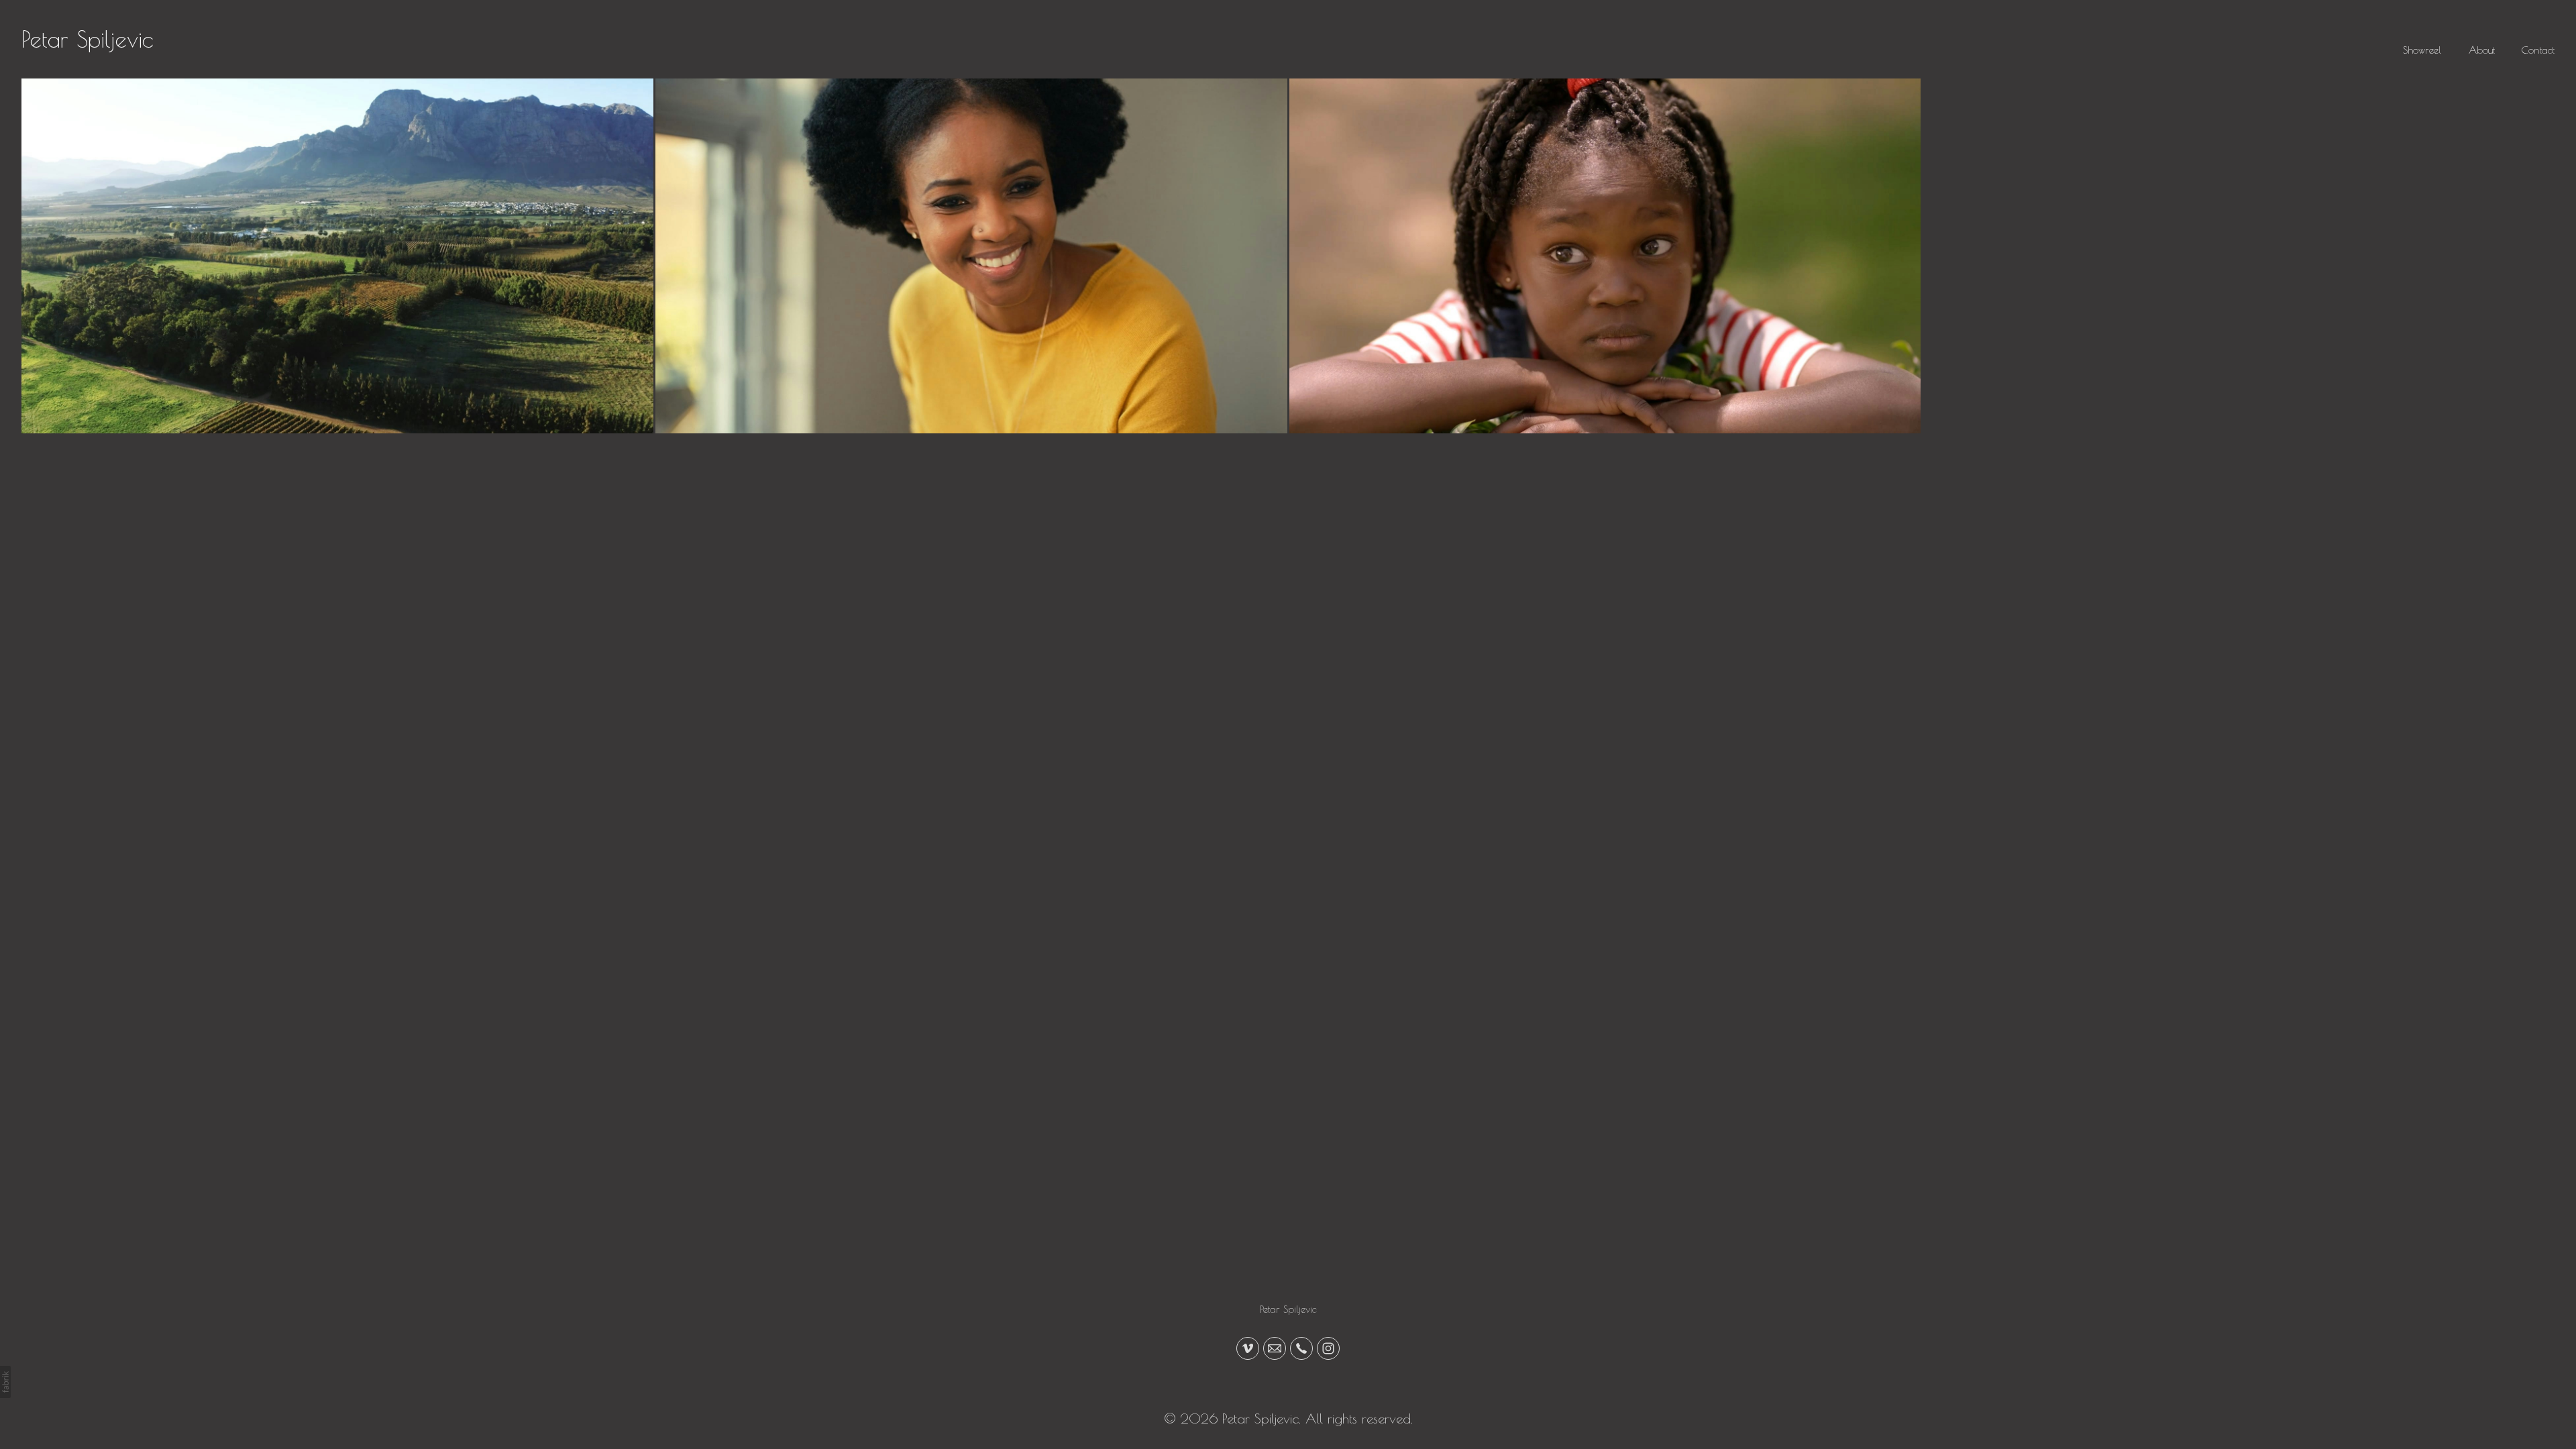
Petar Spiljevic (1288, 1309)
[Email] (1275, 1348)
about (2482, 50)
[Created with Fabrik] (5, 1382)
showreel (2422, 50)
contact (2538, 50)
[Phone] (1301, 1348)
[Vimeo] (1248, 1348)
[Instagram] (1328, 1348)
